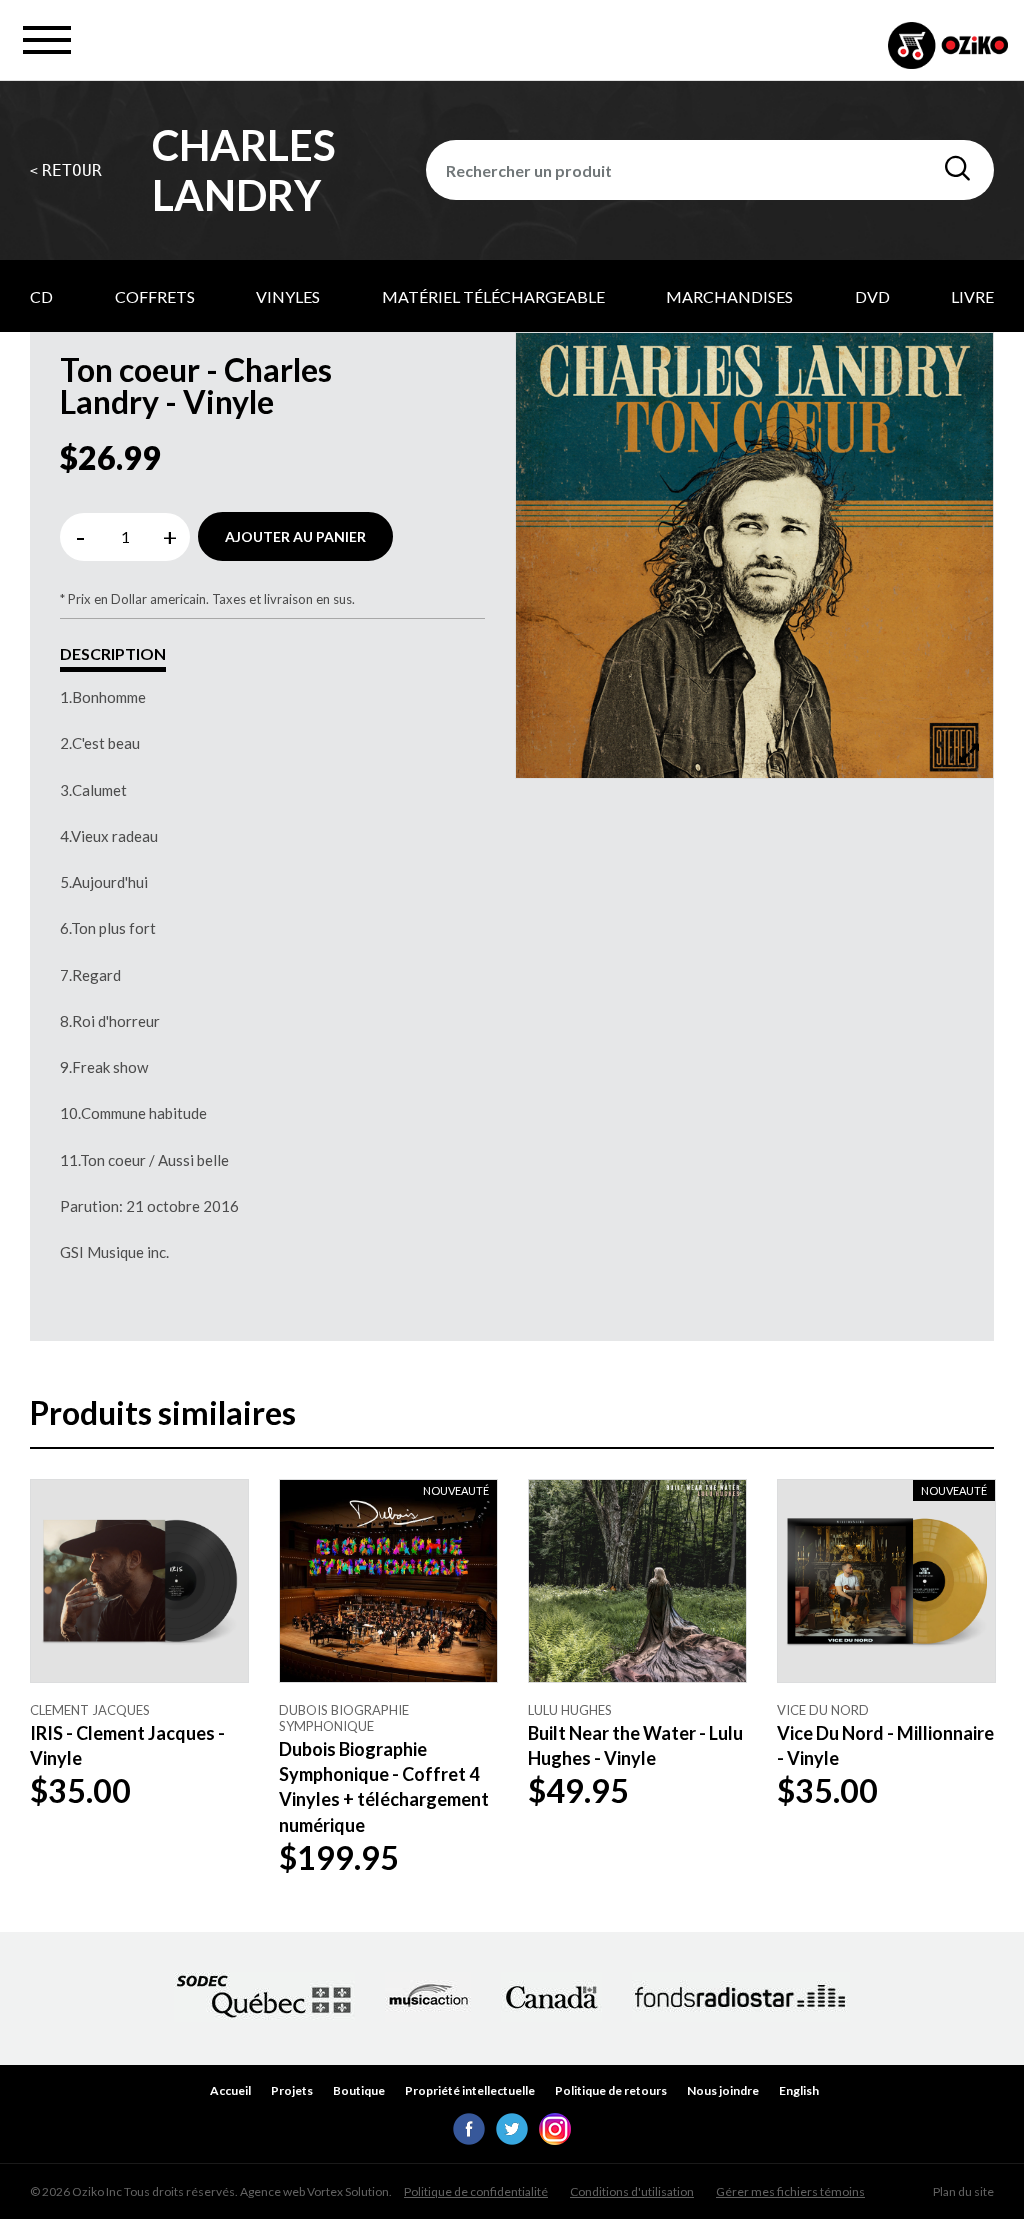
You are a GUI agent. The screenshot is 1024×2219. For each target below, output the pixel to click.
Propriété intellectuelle (470, 2090)
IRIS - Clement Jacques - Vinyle (127, 1745)
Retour (66, 170)
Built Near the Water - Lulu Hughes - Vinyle (635, 1745)
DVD (872, 296)
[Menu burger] (47, 40)
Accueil (230, 2090)
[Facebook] (469, 2139)
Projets (292, 2090)
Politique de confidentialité (476, 2191)
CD (41, 296)
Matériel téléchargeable (493, 296)
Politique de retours (611, 2090)
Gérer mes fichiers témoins (790, 2191)
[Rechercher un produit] (957, 169)
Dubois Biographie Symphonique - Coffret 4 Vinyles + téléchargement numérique (384, 1787)
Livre (972, 296)
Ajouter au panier (295, 536)
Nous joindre (723, 2090)
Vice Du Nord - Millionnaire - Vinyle (885, 1745)
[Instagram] (555, 2139)
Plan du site (963, 2191)
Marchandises (729, 296)
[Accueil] (948, 47)
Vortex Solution (348, 2191)
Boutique (359, 2090)
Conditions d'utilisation (632, 2191)
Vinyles (288, 296)
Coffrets (155, 296)
